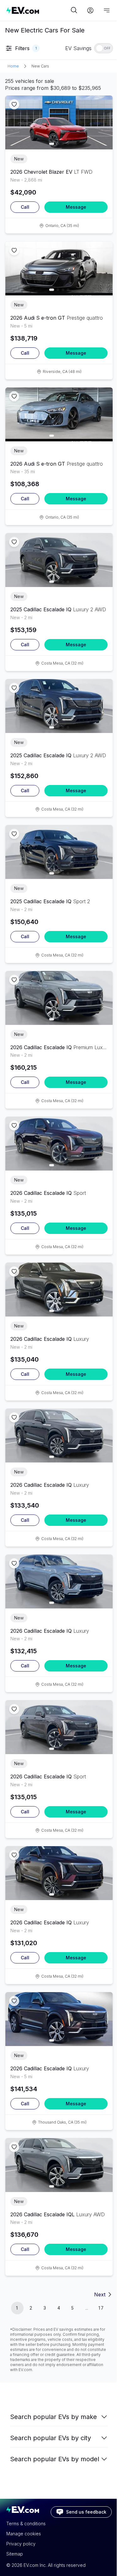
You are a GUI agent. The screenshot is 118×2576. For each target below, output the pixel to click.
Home (13, 66)
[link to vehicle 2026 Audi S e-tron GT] (59, 268)
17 (101, 2308)
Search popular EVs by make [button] (53, 2417)
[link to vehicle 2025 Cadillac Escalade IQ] (59, 560)
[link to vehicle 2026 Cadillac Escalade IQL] (59, 2165)
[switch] (104, 48)
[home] (38, 10)
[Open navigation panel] (107, 10)
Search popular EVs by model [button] (55, 2459)
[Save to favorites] (14, 104)
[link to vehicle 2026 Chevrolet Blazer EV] (59, 122)
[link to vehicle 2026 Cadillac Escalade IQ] (59, 998)
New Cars (40, 66)
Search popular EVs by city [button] (51, 2438)
